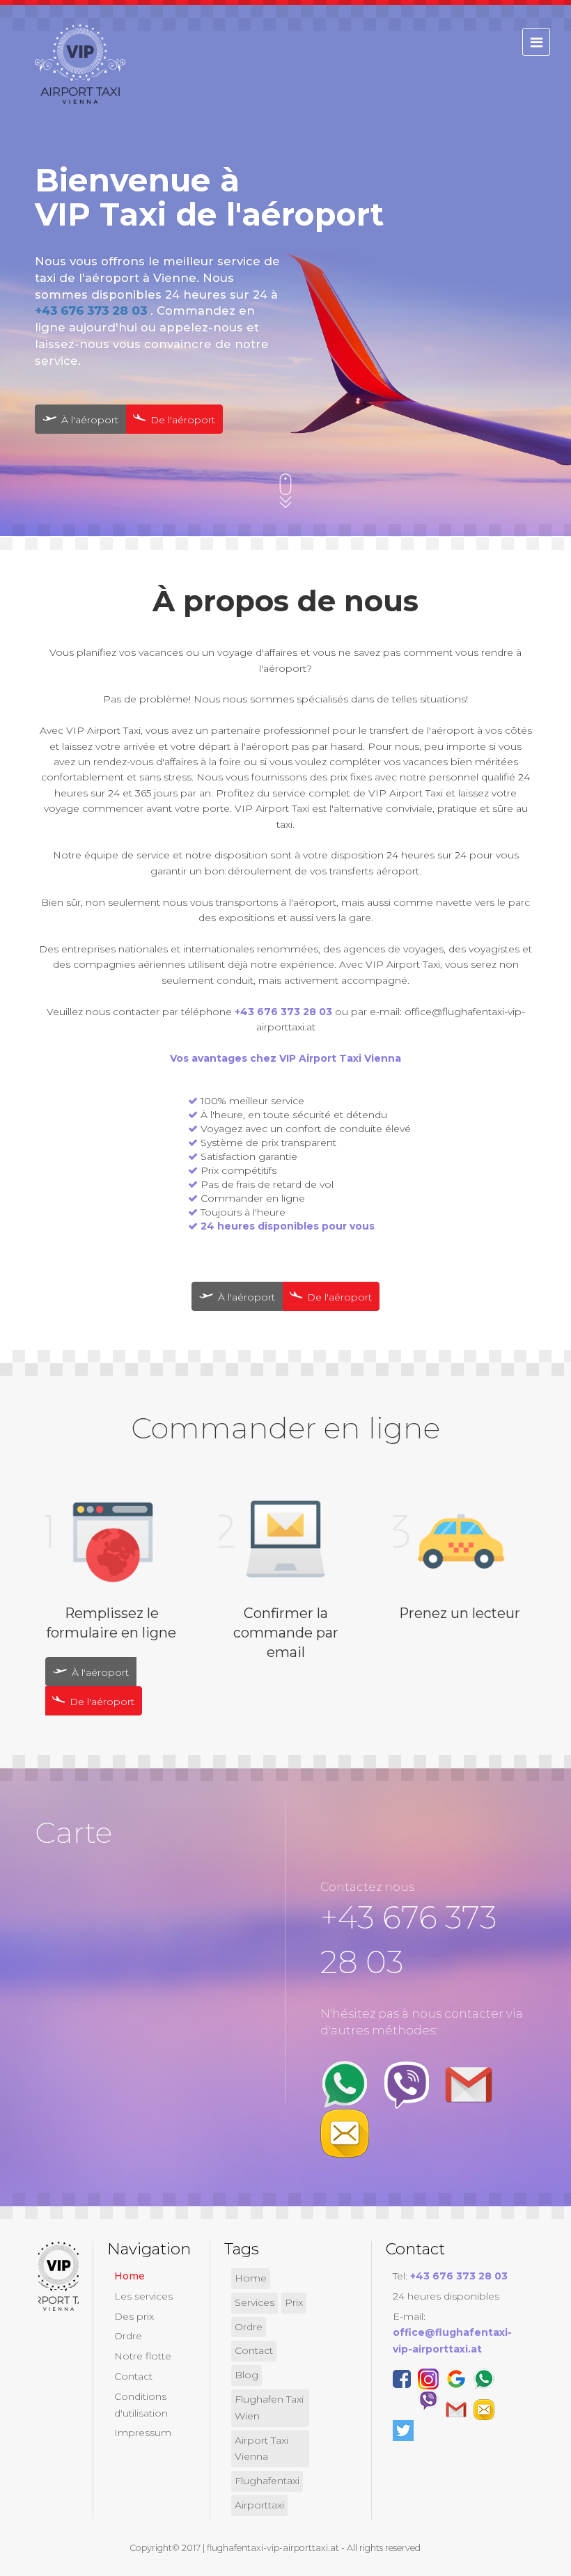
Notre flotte (143, 2356)
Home (130, 2276)
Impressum (143, 2433)
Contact (133, 2376)
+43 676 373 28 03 (93, 311)
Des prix (134, 2316)
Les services (143, 2296)
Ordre (128, 2336)
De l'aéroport (181, 420)
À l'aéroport (88, 420)
